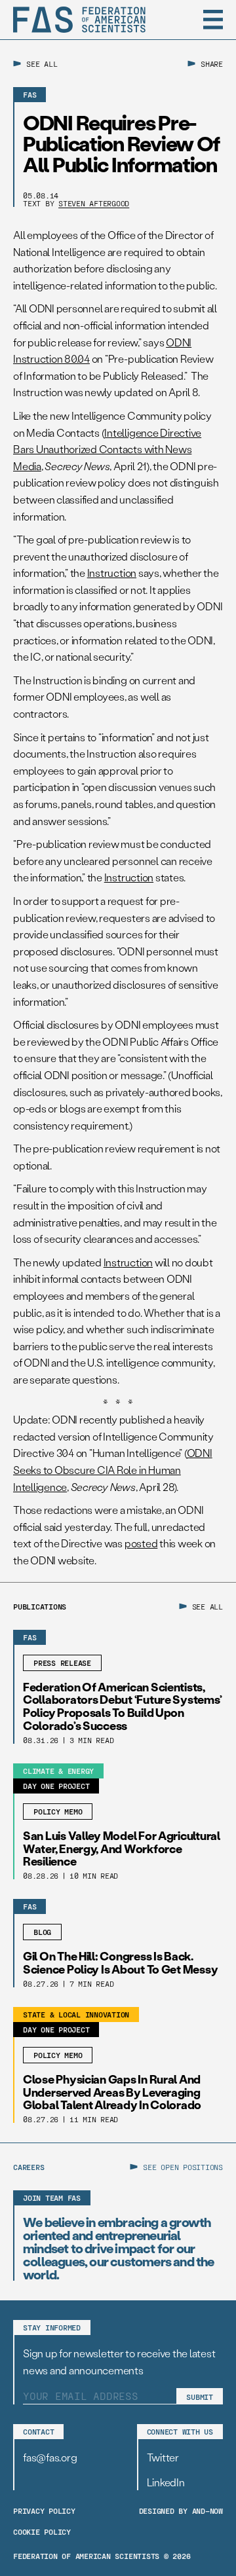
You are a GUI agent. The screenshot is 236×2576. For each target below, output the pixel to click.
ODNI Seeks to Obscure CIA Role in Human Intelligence (113, 1469)
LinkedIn (166, 2482)
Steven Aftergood (94, 203)
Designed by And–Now (181, 2511)
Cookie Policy (42, 2531)
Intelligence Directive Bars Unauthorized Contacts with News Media (107, 449)
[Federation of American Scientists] (79, 20)
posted (141, 1543)
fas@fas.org (50, 2457)
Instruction (112, 573)
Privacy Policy (44, 2511)
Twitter (163, 2457)
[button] (213, 20)
